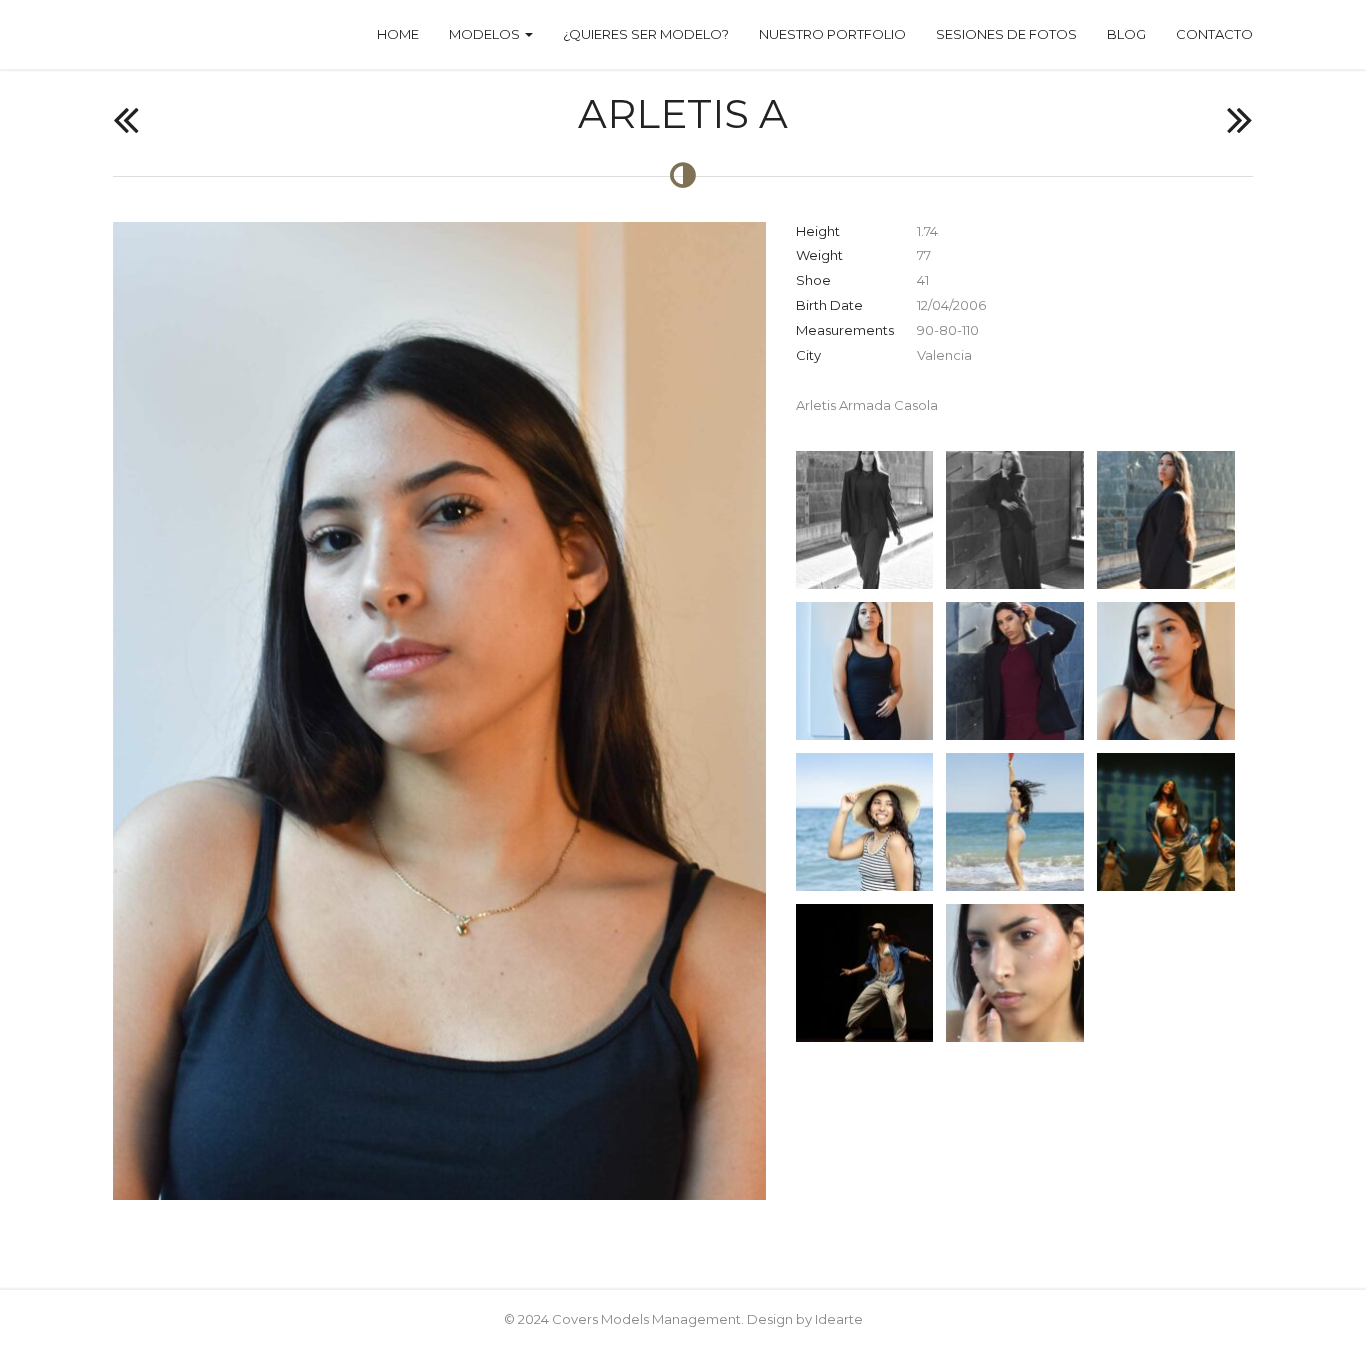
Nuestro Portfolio (832, 34)
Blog (1126, 34)
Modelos (486, 34)
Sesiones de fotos (1006, 34)
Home (398, 34)
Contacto (1214, 34)
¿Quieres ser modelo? (646, 34)
